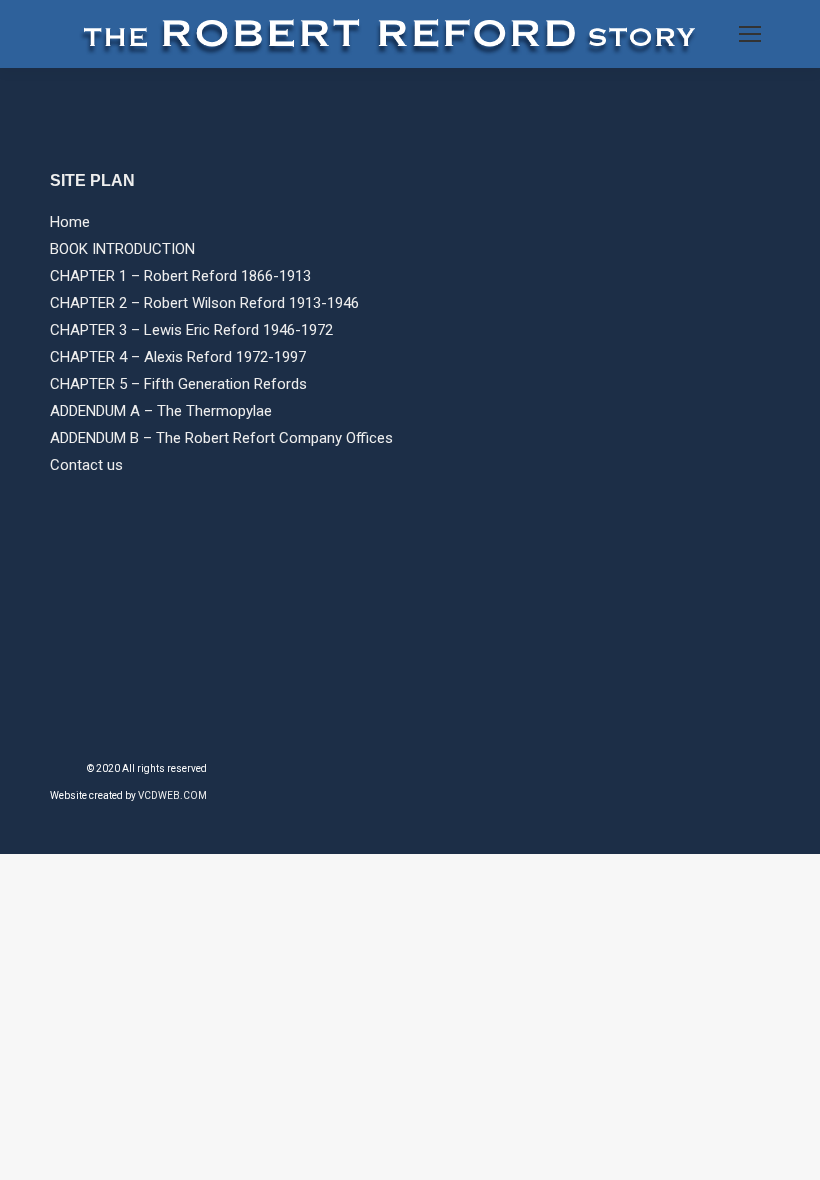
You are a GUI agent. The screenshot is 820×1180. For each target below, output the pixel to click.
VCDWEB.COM (172, 795)
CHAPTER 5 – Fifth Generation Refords (178, 384)
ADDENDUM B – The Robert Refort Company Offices (221, 438)
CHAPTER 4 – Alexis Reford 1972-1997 (178, 357)
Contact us (86, 465)
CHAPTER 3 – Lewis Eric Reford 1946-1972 (191, 330)
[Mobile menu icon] (750, 34)
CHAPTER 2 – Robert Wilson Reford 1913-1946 (204, 303)
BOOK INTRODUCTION (122, 249)
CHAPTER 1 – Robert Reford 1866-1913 (180, 276)
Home (70, 222)
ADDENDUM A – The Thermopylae (161, 411)
